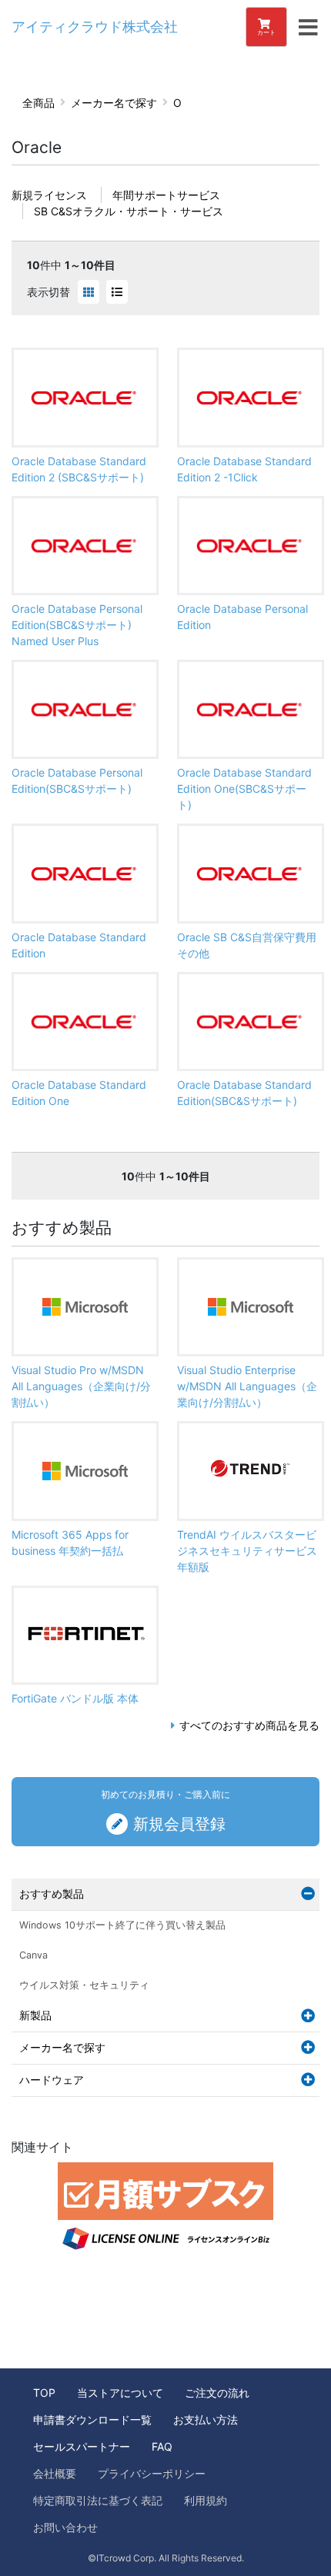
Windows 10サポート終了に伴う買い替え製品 (122, 1925)
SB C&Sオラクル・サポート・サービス (129, 211)
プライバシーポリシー (152, 2473)
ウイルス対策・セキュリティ (84, 1985)
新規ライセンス (49, 195)
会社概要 (55, 2473)
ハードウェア (52, 2080)
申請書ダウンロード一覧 (92, 2420)
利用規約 (206, 2500)
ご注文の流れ (217, 2393)
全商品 (38, 103)
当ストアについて (120, 2393)
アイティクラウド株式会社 (95, 27)
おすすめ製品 (52, 1894)
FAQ (162, 2446)
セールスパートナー (82, 2446)
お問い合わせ (65, 2527)
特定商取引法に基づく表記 (98, 2500)
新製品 (35, 2015)
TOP (44, 2393)
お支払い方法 (206, 2420)
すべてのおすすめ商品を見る (249, 1725)
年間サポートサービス (166, 195)
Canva (33, 1955)
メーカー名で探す (114, 103)
